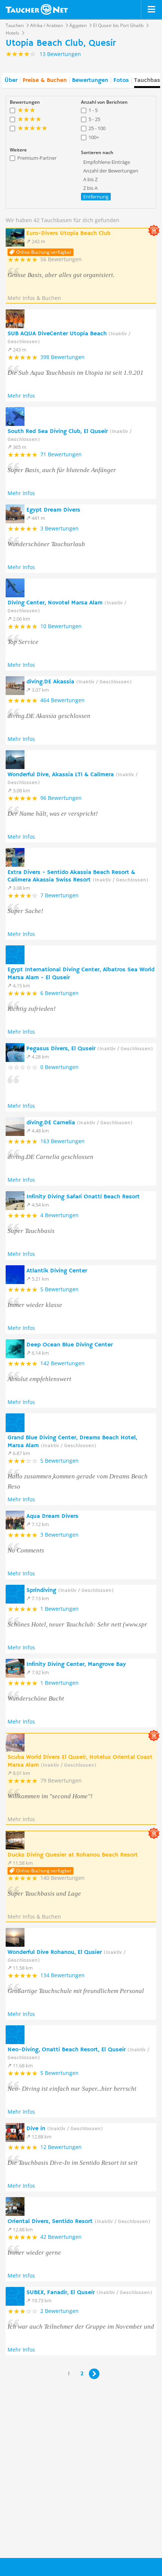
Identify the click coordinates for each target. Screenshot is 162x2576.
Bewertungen (90, 80)
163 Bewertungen (63, 1141)
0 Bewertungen (60, 1067)
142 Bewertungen (63, 1363)
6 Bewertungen (60, 993)
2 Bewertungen (60, 2311)
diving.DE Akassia (79, 682)
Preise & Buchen (45, 80)
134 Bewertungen (63, 1975)
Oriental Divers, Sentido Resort (79, 2222)
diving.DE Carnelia (79, 1123)
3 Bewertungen (60, 528)
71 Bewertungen (61, 454)
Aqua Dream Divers (52, 1516)
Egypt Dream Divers (53, 510)
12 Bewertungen (61, 2147)
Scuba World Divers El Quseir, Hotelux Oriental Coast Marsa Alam (80, 1761)
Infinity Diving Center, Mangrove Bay (76, 1664)
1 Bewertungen (60, 1609)
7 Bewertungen (60, 895)
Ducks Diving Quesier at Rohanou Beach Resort (73, 1855)
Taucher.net (37, 9)
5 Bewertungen (60, 1289)
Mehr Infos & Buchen (34, 298)
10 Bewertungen (61, 626)
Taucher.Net (53, 2570)
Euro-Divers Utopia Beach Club (68, 233)
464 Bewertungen (63, 700)
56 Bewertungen (61, 259)
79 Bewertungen (61, 1780)
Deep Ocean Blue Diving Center (70, 1345)
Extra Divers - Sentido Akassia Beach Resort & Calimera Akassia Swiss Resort (78, 876)
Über (11, 80)
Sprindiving (70, 1590)
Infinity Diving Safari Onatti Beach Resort (83, 1197)
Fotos (121, 80)
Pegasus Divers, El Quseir (90, 1049)
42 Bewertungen (61, 2237)
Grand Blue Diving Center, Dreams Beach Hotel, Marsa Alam (72, 1442)
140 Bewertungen (63, 1878)
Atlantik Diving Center (57, 1271)
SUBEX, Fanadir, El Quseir (89, 2293)
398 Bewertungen (63, 357)
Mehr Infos (21, 396)
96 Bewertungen (61, 798)
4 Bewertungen (60, 1215)
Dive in (65, 2129)
